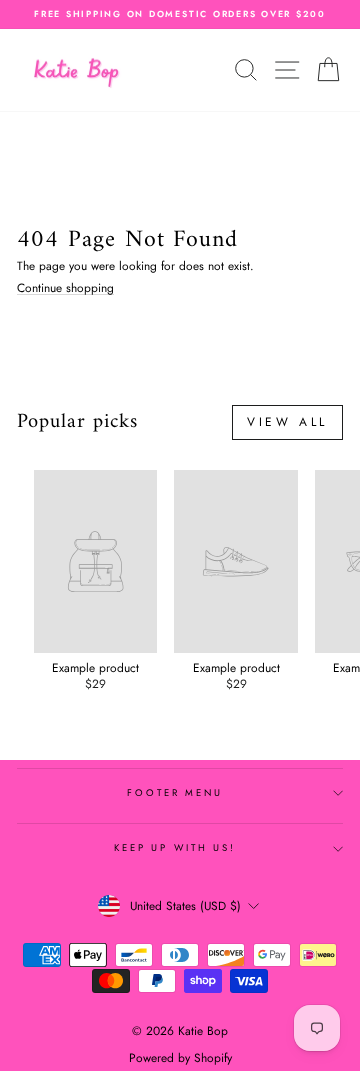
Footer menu (175, 793)
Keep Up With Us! (175, 848)
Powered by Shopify (180, 1058)
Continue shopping (65, 288)
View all (287, 422)
